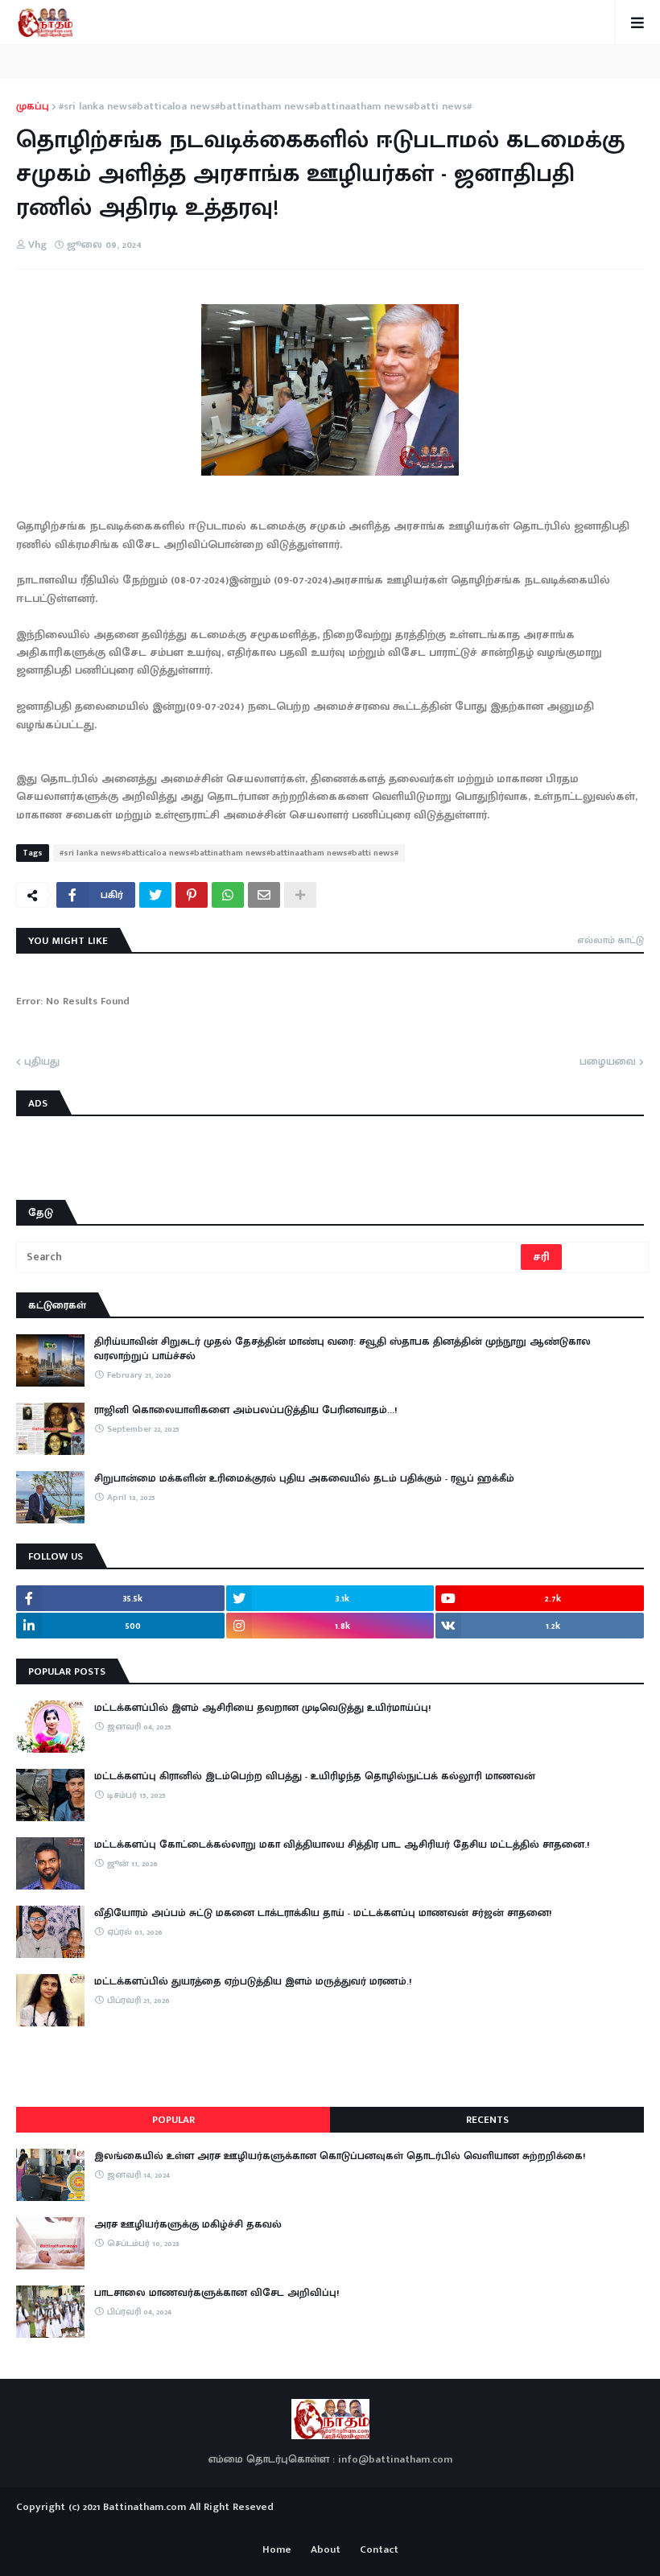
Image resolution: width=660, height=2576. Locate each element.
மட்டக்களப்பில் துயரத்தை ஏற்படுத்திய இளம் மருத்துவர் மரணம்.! (253, 1981)
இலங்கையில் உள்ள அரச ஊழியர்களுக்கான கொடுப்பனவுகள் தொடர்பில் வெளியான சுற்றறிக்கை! (340, 2156)
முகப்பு (33, 107)
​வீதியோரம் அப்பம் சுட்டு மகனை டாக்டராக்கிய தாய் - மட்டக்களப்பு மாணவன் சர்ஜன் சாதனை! (323, 1913)
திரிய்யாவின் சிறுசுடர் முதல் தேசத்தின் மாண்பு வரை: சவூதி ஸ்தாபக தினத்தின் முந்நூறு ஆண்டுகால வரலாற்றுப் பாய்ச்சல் (342, 1349)
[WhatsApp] (228, 895)
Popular (173, 2120)
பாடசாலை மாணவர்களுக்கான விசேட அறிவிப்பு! (217, 2293)
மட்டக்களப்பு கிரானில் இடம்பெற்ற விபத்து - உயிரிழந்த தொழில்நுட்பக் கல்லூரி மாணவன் (315, 1776)
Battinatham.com (144, 2507)
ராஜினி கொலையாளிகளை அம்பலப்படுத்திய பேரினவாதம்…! (245, 1410)
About (326, 2550)
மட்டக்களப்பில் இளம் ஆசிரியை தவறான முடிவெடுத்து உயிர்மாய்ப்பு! (262, 1708)
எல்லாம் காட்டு (610, 940)
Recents (487, 2120)
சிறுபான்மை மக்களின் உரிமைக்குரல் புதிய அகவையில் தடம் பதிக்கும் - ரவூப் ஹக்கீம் (304, 1478)
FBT (380, 2526)
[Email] (264, 895)
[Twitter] (155, 895)
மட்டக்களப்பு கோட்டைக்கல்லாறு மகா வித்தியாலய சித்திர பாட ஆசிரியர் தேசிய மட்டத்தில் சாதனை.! (342, 1844)
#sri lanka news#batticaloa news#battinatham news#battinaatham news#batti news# (265, 107)
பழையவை (608, 1062)
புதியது (42, 1062)
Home (277, 2550)
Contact (379, 2550)
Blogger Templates (330, 2523)
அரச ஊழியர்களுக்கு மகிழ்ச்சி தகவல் (188, 2224)
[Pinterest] (192, 895)
